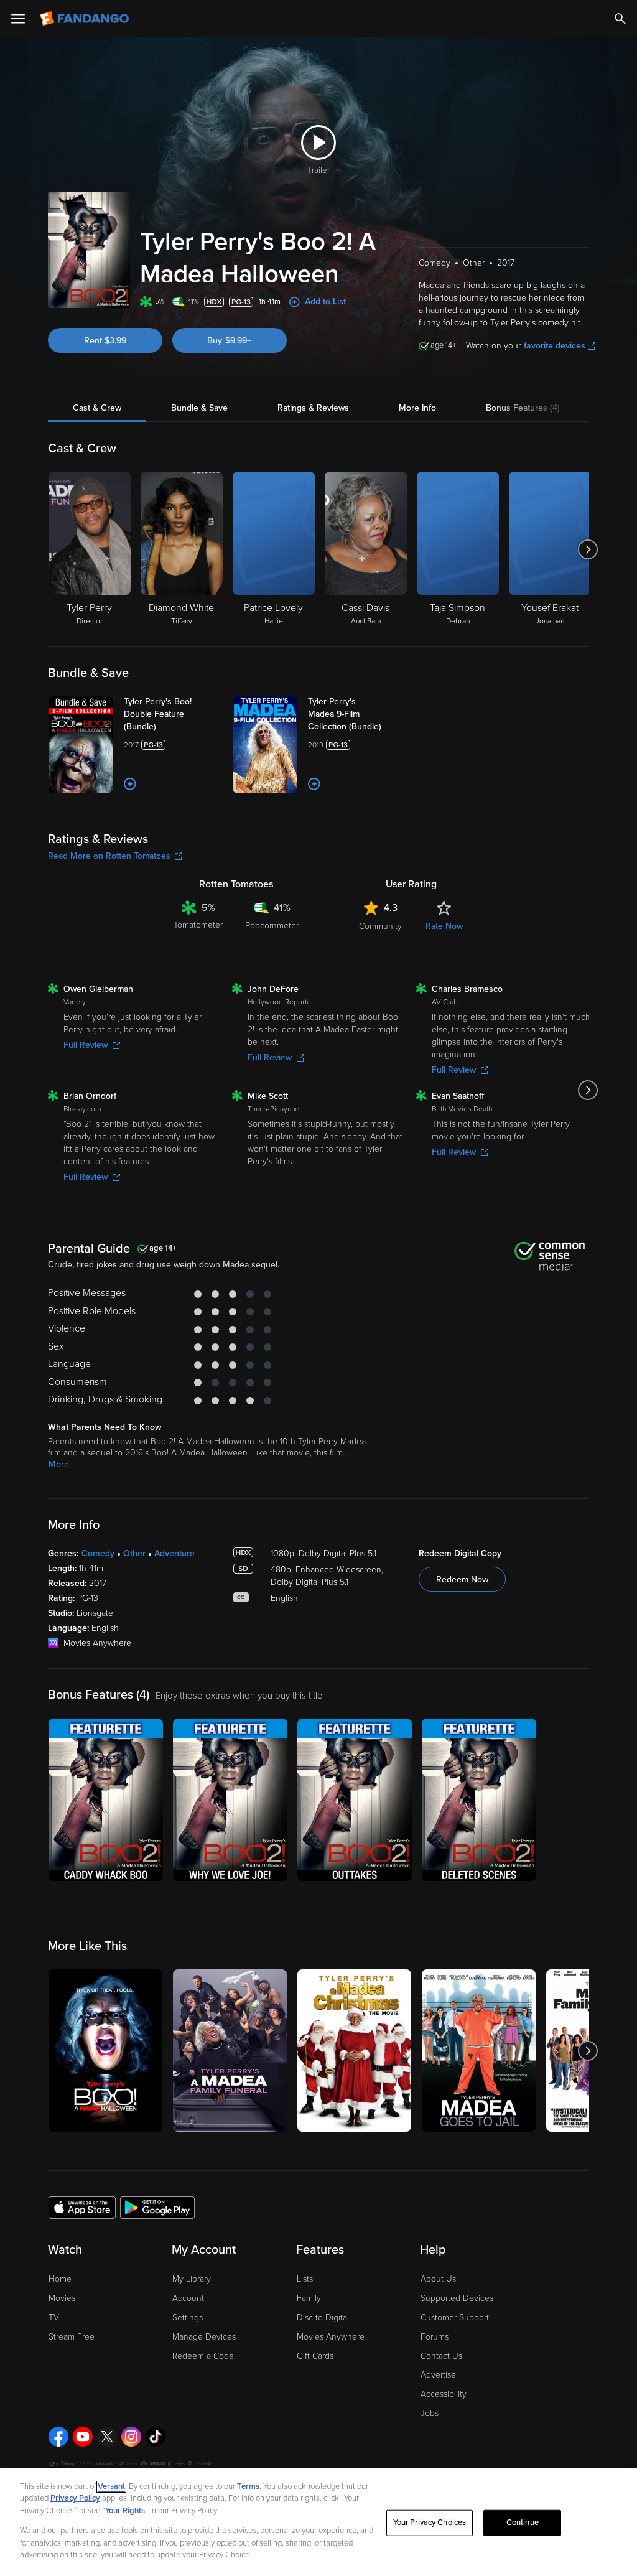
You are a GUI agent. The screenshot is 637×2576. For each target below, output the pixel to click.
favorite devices (555, 346)
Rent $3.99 (105, 341)
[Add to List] (130, 784)
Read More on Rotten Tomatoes (109, 856)
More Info (417, 408)
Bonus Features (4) (523, 408)
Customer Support (455, 2317)
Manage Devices (204, 2337)
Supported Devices (457, 2298)
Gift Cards (315, 2356)
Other (134, 1553)
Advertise (438, 2375)
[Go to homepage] (86, 19)
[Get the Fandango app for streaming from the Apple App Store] (82, 2207)
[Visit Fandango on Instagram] (131, 2437)
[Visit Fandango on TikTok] (156, 2437)
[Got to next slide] (588, 549)
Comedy (98, 1553)
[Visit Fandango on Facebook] (58, 2437)
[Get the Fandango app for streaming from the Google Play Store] (157, 2207)
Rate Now (444, 926)
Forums (435, 2337)
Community (380, 926)
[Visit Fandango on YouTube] (83, 2437)
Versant (111, 2486)
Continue (523, 2522)
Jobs (430, 2413)
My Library (192, 2279)
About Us (438, 2279)
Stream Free (72, 2337)
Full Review (86, 1045)
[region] (318, 2522)
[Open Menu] (18, 19)
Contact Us (441, 2356)
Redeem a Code (203, 2356)
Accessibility (444, 2394)
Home (60, 2279)
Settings (188, 2317)
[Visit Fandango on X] (107, 2437)
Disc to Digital (323, 2317)
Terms (248, 2486)
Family (309, 2298)
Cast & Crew (97, 408)
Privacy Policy (75, 2498)
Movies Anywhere (331, 2337)
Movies (62, 2298)
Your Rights (125, 2511)
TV (54, 2317)
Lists (305, 2279)
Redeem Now (462, 1580)
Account (188, 2298)
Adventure (174, 1553)
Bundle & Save (199, 408)
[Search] (620, 19)
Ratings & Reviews (313, 408)
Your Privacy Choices (430, 2522)
